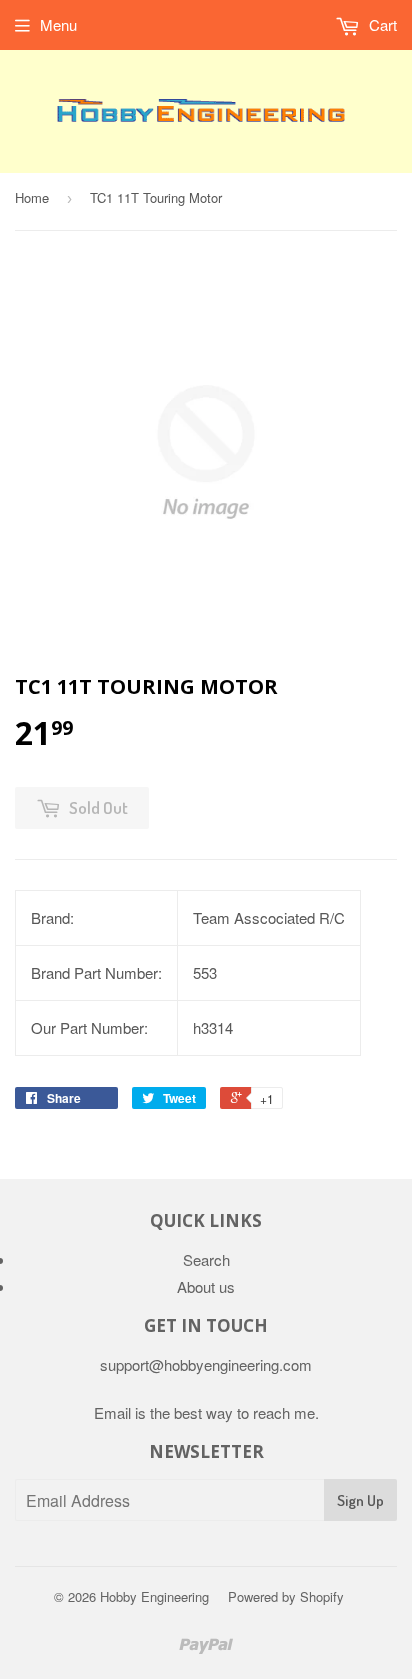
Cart (381, 24)
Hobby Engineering (154, 1596)
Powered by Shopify (286, 1596)
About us (206, 1286)
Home (32, 197)
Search (206, 1259)
